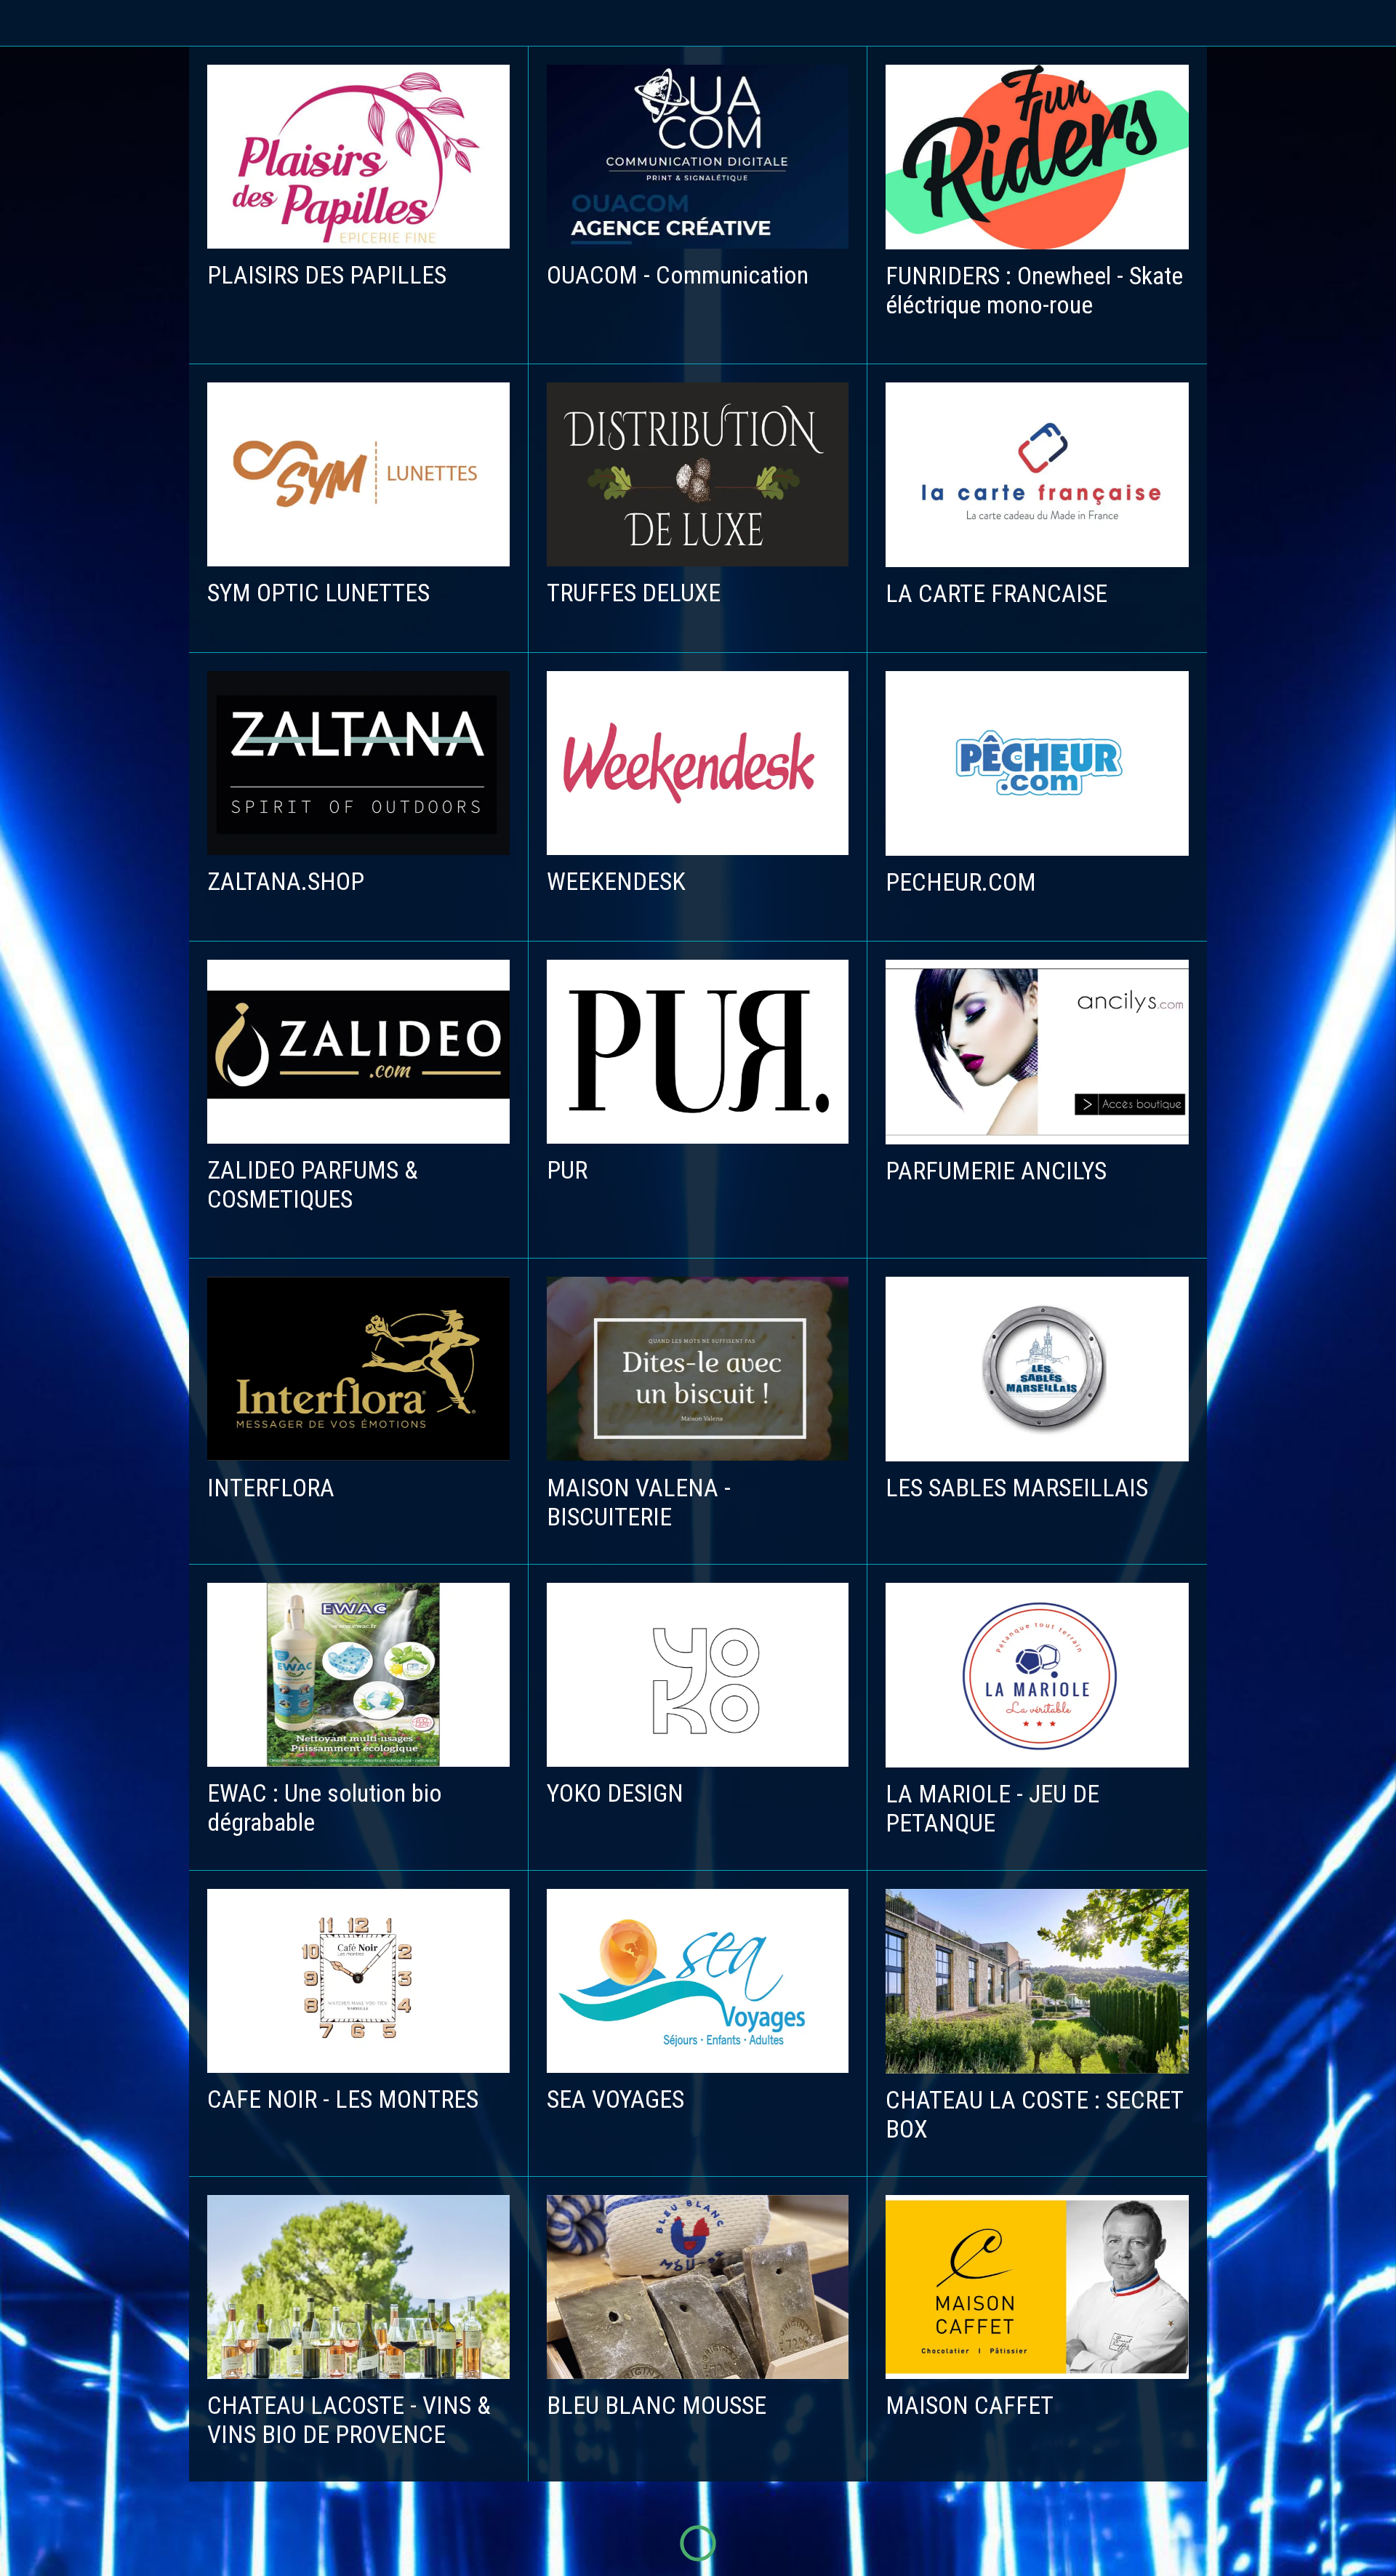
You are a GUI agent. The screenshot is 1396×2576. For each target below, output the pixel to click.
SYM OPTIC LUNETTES (318, 593)
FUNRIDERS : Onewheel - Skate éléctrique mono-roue (1034, 290)
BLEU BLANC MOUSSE (657, 2405)
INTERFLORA (271, 1488)
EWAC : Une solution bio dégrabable (325, 1807)
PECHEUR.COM (961, 882)
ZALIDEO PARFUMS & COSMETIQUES (313, 1184)
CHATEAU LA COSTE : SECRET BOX (1034, 2114)
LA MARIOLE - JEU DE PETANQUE (992, 1808)
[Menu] (29, 23)
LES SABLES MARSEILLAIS (1017, 1488)
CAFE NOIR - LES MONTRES (343, 2099)
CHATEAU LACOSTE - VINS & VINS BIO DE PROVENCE (349, 2420)
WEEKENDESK (616, 881)
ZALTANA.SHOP (286, 881)
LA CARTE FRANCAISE (996, 593)
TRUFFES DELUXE (634, 593)
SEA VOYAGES (615, 2099)
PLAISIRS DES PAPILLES (327, 275)
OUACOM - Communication (678, 275)
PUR (567, 1170)
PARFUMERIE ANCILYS (996, 1171)
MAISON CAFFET (970, 2405)
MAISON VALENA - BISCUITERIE (639, 1502)
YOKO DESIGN (615, 1793)
